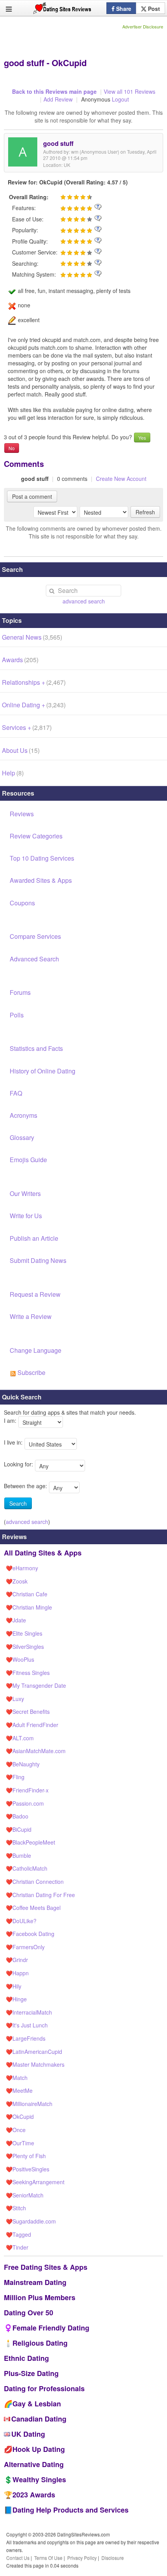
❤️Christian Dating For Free (40, 1895)
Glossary (22, 1137)
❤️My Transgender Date (36, 1685)
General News (32, 637)
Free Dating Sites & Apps (46, 2267)
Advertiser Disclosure (143, 26)
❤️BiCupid (19, 1829)
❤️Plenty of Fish (26, 2156)
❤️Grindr (17, 1960)
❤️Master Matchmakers (35, 2064)
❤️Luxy (15, 1699)
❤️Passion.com (25, 1803)
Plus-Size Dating (31, 2373)
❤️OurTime (20, 2143)
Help (13, 773)
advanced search (84, 601)
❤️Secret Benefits (28, 1711)
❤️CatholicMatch (27, 1868)
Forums (20, 992)
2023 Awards (34, 2495)
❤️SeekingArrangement (35, 2182)
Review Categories (36, 836)
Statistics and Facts (36, 1048)
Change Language (36, 1350)
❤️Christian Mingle (29, 1607)
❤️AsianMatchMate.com (36, 1751)
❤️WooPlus (20, 1659)
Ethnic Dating (26, 2358)
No (12, 448)
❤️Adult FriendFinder (32, 1725)
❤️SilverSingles (25, 1647)
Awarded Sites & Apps (41, 880)
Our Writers (25, 1193)
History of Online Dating (43, 1071)
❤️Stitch (16, 2208)
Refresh (145, 512)
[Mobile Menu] (9, 9)
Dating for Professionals (44, 2388)
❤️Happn (17, 1973)
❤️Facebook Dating (30, 1934)
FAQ (16, 1093)
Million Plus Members (40, 2297)
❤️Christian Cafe (27, 1594)
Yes (142, 438)
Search (18, 1503)
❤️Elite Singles (24, 1633)
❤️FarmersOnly (25, 1947)
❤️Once (16, 2130)
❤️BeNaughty (23, 1764)
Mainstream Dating (35, 2282)
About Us (21, 750)
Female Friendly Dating (51, 2328)
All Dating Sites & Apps (43, 1553)
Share (123, 9)
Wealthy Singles (39, 2480)
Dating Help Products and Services (70, 2510)
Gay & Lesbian (37, 2404)
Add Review (58, 99)
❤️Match (17, 2078)
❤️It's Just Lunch (27, 2025)
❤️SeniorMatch (25, 2195)
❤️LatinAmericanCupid (34, 2052)
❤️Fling (15, 1777)
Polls (17, 1015)
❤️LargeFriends (26, 2038)
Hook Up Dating (39, 2449)
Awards (20, 660)
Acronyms (23, 1115)
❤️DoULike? (21, 1921)
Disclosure (113, 2558)
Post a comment (32, 496)
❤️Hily (14, 1986)
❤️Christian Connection (35, 1882)
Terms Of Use (48, 2558)
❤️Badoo (17, 1816)
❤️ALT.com (20, 1738)
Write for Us (26, 1216)
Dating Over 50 (29, 2313)
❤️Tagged (18, 2234)
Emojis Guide (28, 1160)
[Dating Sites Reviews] (62, 10)
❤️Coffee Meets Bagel (33, 1908)
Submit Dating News (38, 1260)
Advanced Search (34, 959)
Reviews (22, 814)
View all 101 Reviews (130, 91)
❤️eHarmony (22, 1568)
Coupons (22, 903)
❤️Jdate (16, 1620)
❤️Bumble (18, 1855)
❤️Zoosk (17, 1581)
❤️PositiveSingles (28, 2169)
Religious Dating (40, 2343)
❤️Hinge (16, 1999)
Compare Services (35, 936)
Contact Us (18, 2558)
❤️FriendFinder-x (27, 1790)
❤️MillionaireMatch (29, 2104)
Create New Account (121, 479)
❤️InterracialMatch (29, 2012)
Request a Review (35, 1294)
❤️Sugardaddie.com (31, 2221)
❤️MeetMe (19, 2090)
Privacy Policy (82, 2558)
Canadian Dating (39, 2419)
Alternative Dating (34, 2464)
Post (153, 9)
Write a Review (31, 1316)
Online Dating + (34, 705)
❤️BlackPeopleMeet (30, 1842)
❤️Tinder (17, 2247)
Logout (120, 99)
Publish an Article (34, 1238)
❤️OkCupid (20, 2117)
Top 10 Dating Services (42, 858)
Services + (27, 727)
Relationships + (34, 682)
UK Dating (28, 2434)
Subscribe (31, 1372)
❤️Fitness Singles (28, 1673)
